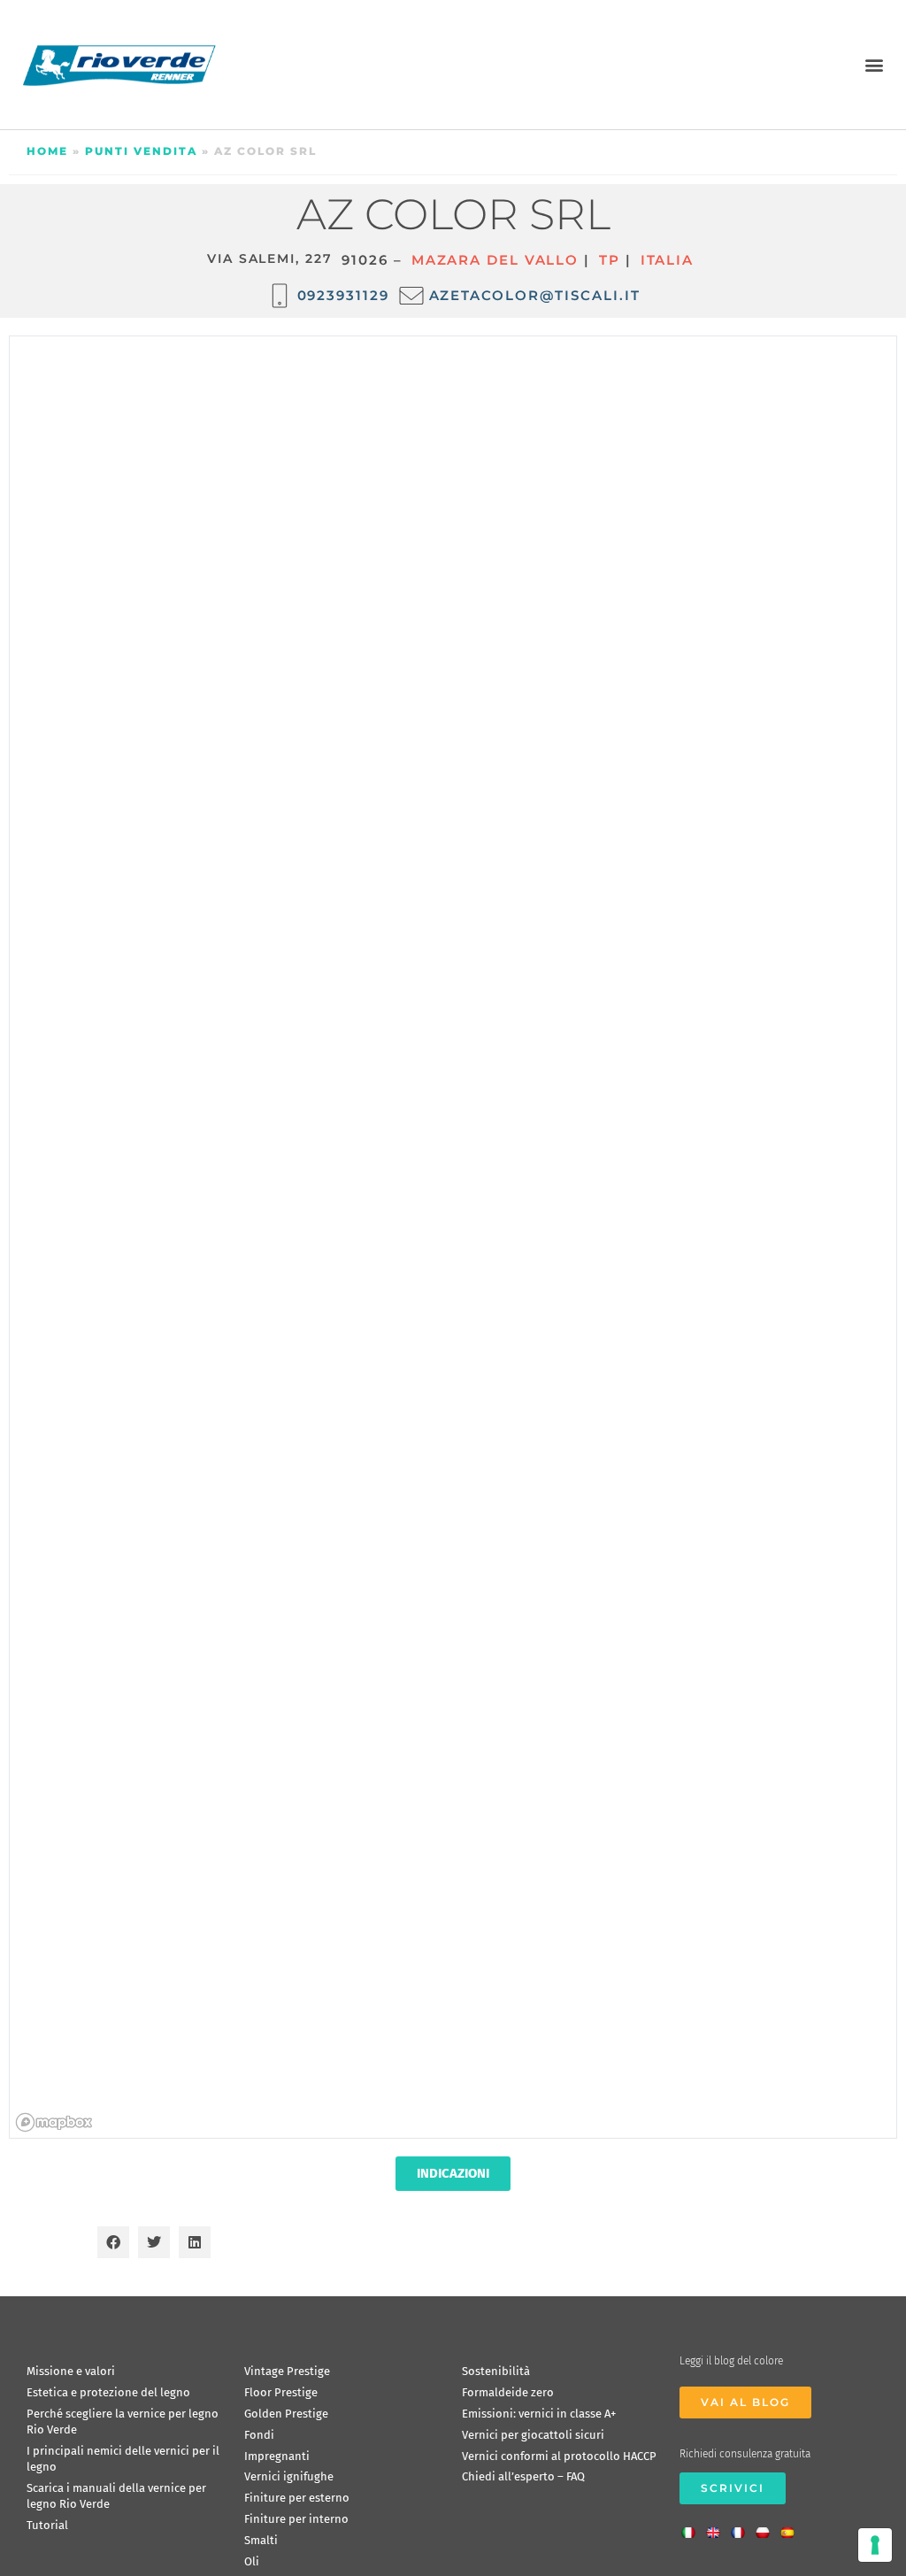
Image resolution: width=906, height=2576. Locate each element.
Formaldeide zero (508, 2392)
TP (610, 260)
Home (47, 151)
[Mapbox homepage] (54, 2122)
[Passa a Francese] (742, 2527)
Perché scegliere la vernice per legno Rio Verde (123, 2422)
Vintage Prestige (287, 2371)
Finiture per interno (296, 2519)
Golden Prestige (286, 2414)
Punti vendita (141, 151)
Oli (252, 2561)
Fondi (259, 2435)
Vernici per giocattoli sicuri (533, 2435)
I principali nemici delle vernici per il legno (123, 2459)
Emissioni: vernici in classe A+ (539, 2414)
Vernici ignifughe (289, 2476)
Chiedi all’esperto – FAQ (523, 2476)
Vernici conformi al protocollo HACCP (559, 2456)
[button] (874, 64)
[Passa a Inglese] (718, 2527)
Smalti (261, 2540)
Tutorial (47, 2525)
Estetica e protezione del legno (108, 2392)
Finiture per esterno (297, 2498)
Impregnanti (277, 2456)
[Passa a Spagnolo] (792, 2527)
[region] (454, 1238)
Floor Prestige (281, 2392)
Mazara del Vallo (495, 260)
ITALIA (667, 260)
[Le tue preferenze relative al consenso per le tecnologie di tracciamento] (875, 2545)
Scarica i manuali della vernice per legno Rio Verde (116, 2496)
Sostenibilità (496, 2371)
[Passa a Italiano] (693, 2527)
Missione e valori (71, 2371)
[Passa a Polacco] (767, 2527)
